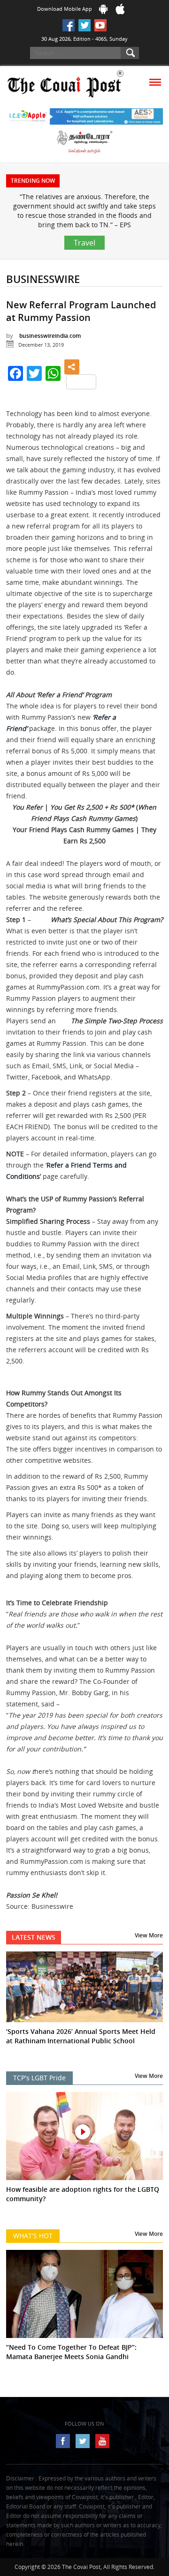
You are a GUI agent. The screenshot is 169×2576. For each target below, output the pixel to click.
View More (149, 1935)
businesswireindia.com (50, 336)
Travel (84, 243)
